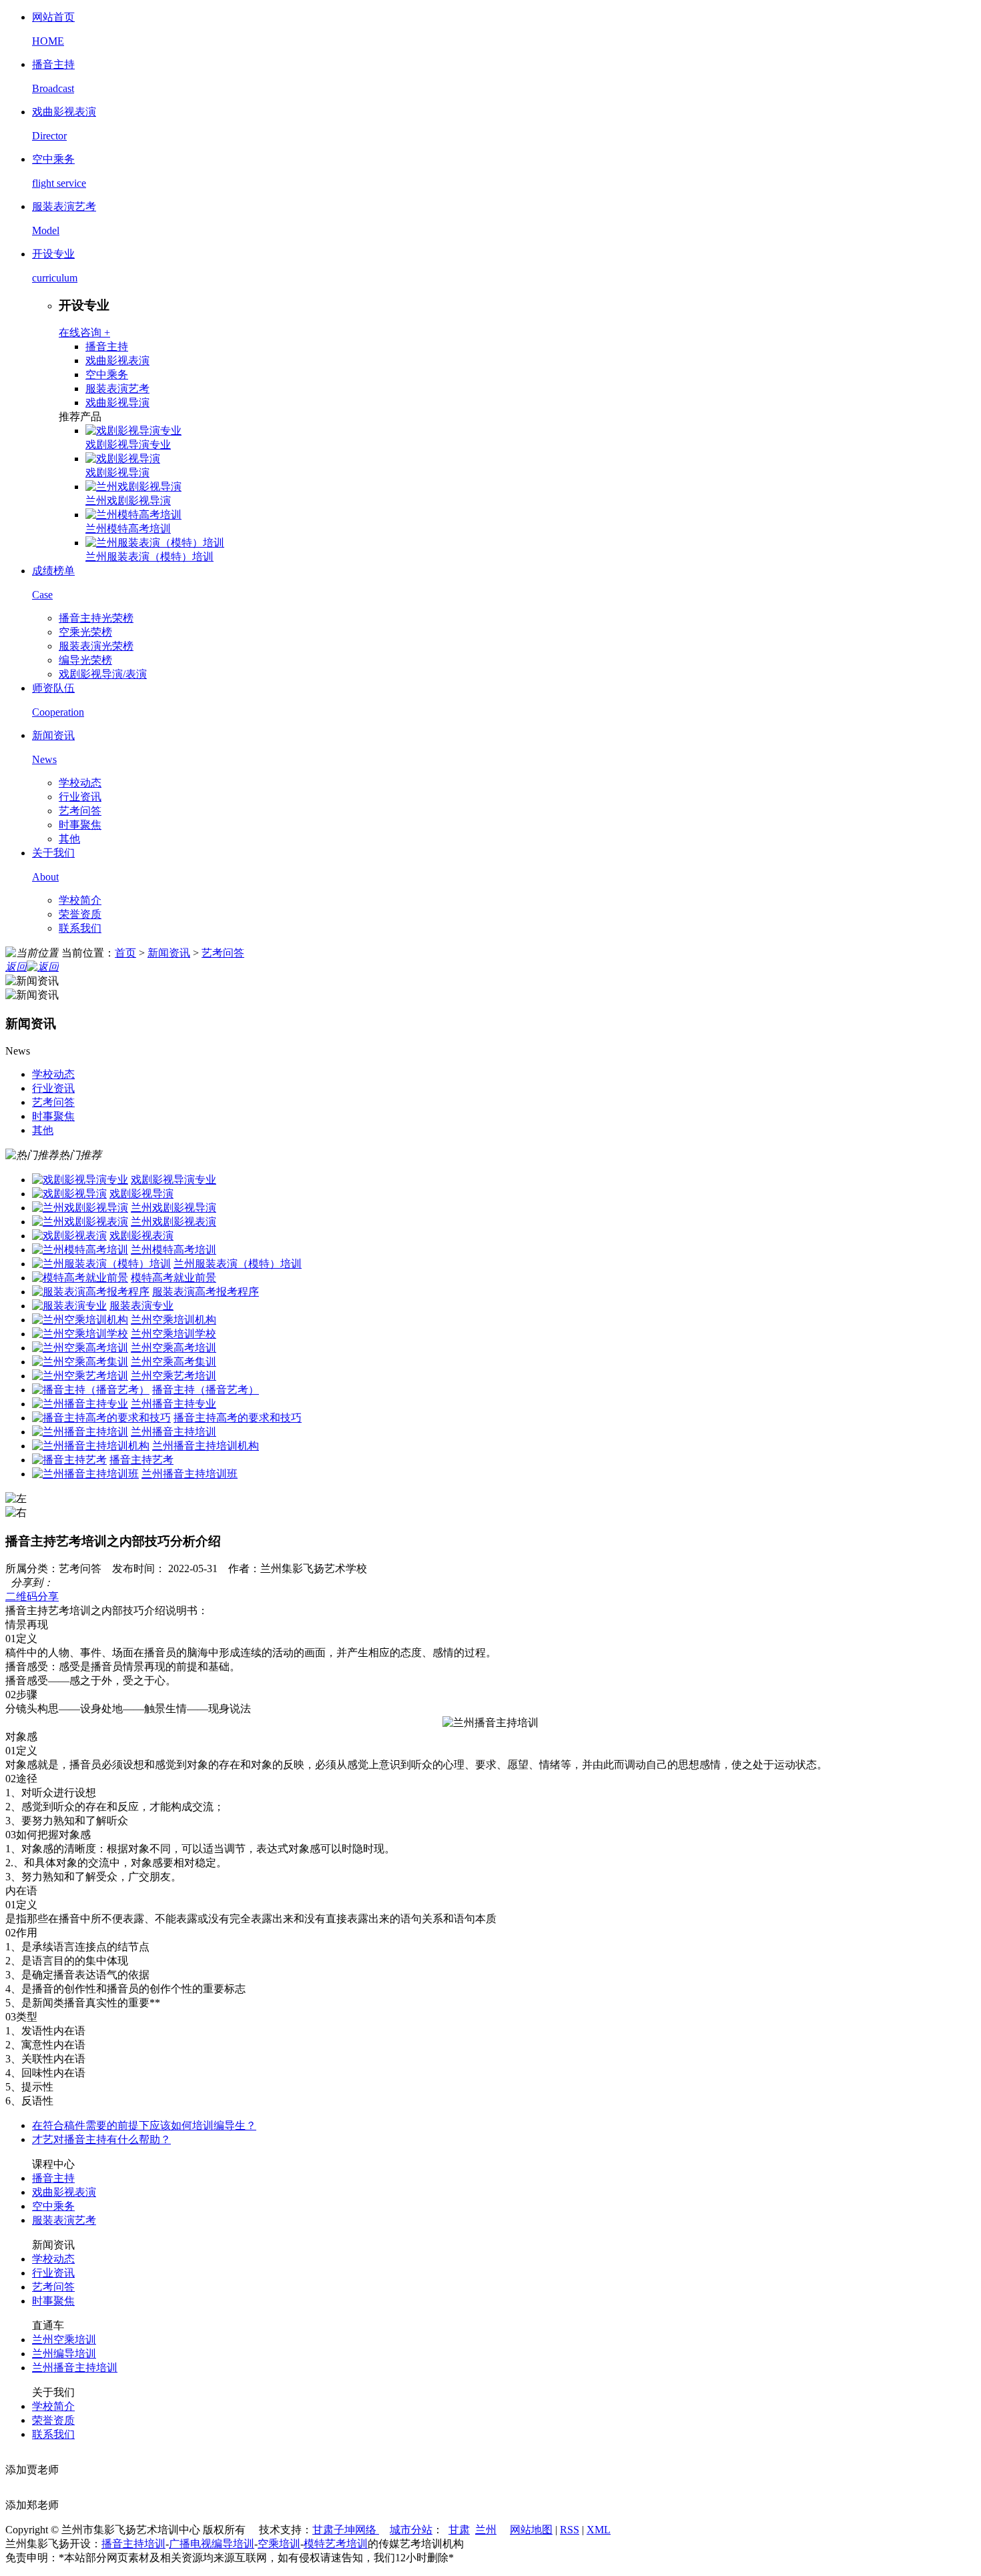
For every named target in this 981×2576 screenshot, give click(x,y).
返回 (16, 967)
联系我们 (80, 928)
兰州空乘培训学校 (174, 1334)
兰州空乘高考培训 (174, 1348)
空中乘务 (107, 375)
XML (599, 2530)
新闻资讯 (169, 953)
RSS (570, 2530)
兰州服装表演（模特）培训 (149, 557)
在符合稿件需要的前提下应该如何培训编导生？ (144, 2125)
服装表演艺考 (117, 389)
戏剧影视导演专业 (128, 445)
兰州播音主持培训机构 (206, 1446)
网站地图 (531, 2530)
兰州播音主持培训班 (190, 1474)
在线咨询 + (84, 333)
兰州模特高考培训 (128, 529)
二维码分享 (32, 1596)
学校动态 (80, 783)
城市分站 (411, 2530)
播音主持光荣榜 (96, 618)
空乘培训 (279, 2544)
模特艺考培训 (336, 2544)
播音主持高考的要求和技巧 (238, 1418)
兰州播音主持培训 (174, 1432)
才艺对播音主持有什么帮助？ (101, 2139)
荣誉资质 (80, 914)
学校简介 (80, 900)
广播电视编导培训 (212, 2544)
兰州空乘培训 (64, 2340)
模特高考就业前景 (174, 1278)
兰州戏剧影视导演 (128, 501)
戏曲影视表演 (117, 361)
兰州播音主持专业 (174, 1404)
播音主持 (107, 347)
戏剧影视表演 (141, 1236)
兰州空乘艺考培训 (174, 1376)
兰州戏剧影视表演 (174, 1222)
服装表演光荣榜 (96, 646)
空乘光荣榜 (85, 632)
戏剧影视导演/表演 (103, 674)
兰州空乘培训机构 (174, 1320)
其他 (69, 839)
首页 (125, 953)
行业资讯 (80, 797)
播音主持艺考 (141, 1460)
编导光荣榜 (85, 660)
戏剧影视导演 (117, 473)
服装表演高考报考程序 (206, 1292)
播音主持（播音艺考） (206, 1390)
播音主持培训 (133, 2544)
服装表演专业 (141, 1306)
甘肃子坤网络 (346, 2530)
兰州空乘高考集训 (174, 1362)
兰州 (486, 2530)
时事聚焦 (80, 825)
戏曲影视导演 (117, 403)
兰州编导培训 (64, 2354)
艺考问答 (80, 811)
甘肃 (459, 2530)
